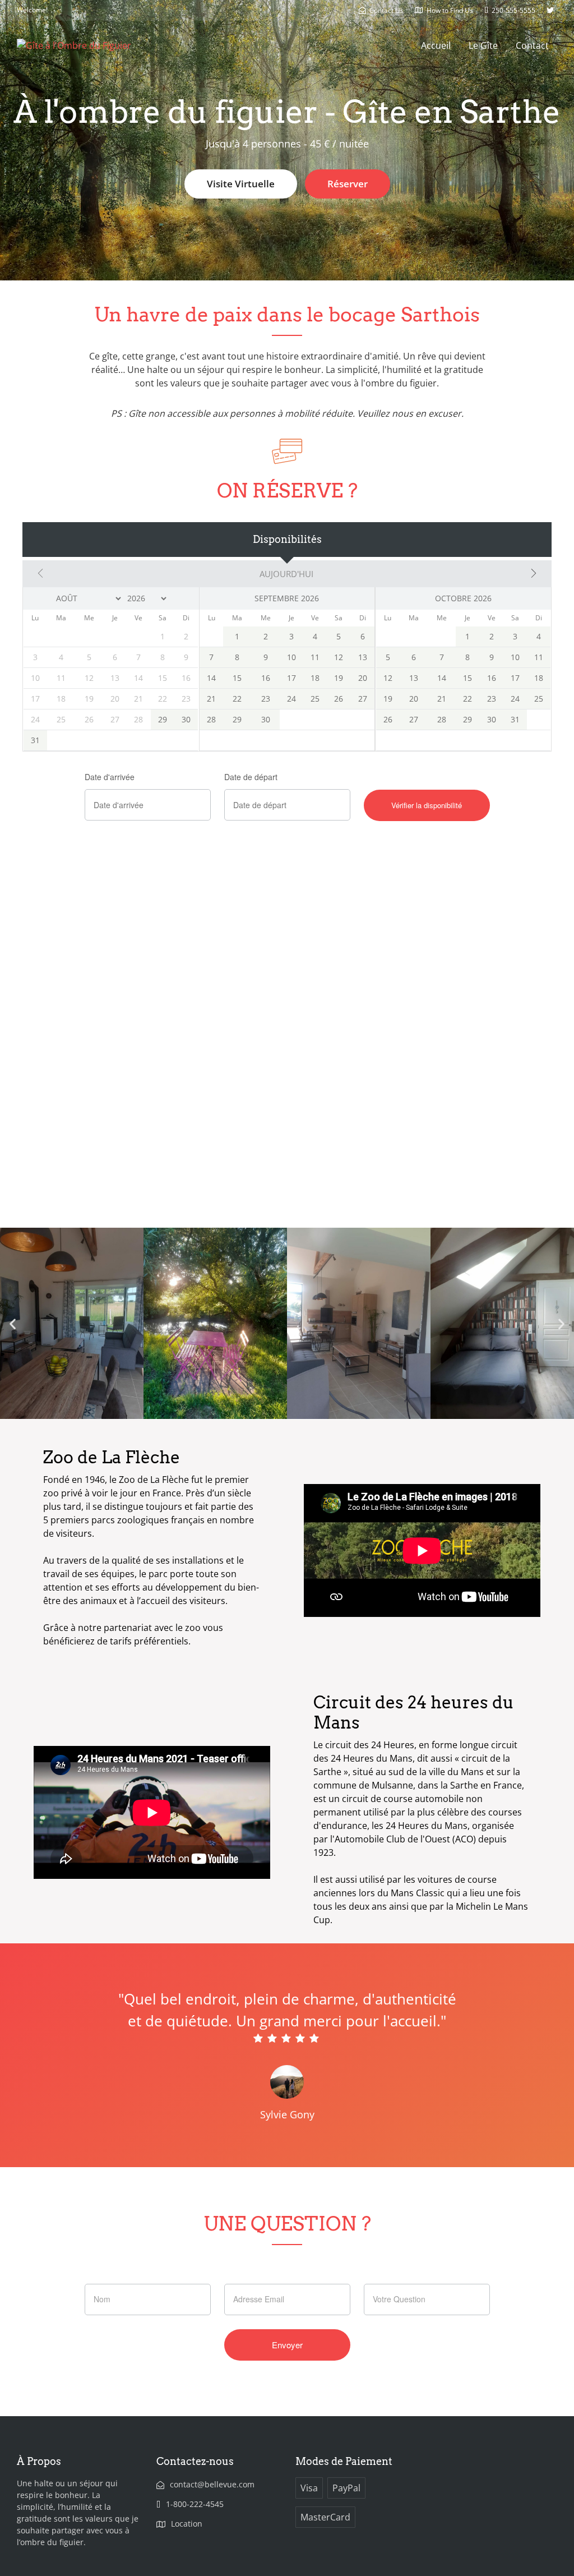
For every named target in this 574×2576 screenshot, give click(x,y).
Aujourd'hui (286, 574)
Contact (532, 45)
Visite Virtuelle (241, 184)
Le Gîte (483, 45)
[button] (13, 1324)
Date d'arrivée (110, 777)
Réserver (348, 184)
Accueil (436, 45)
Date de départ (251, 777)
